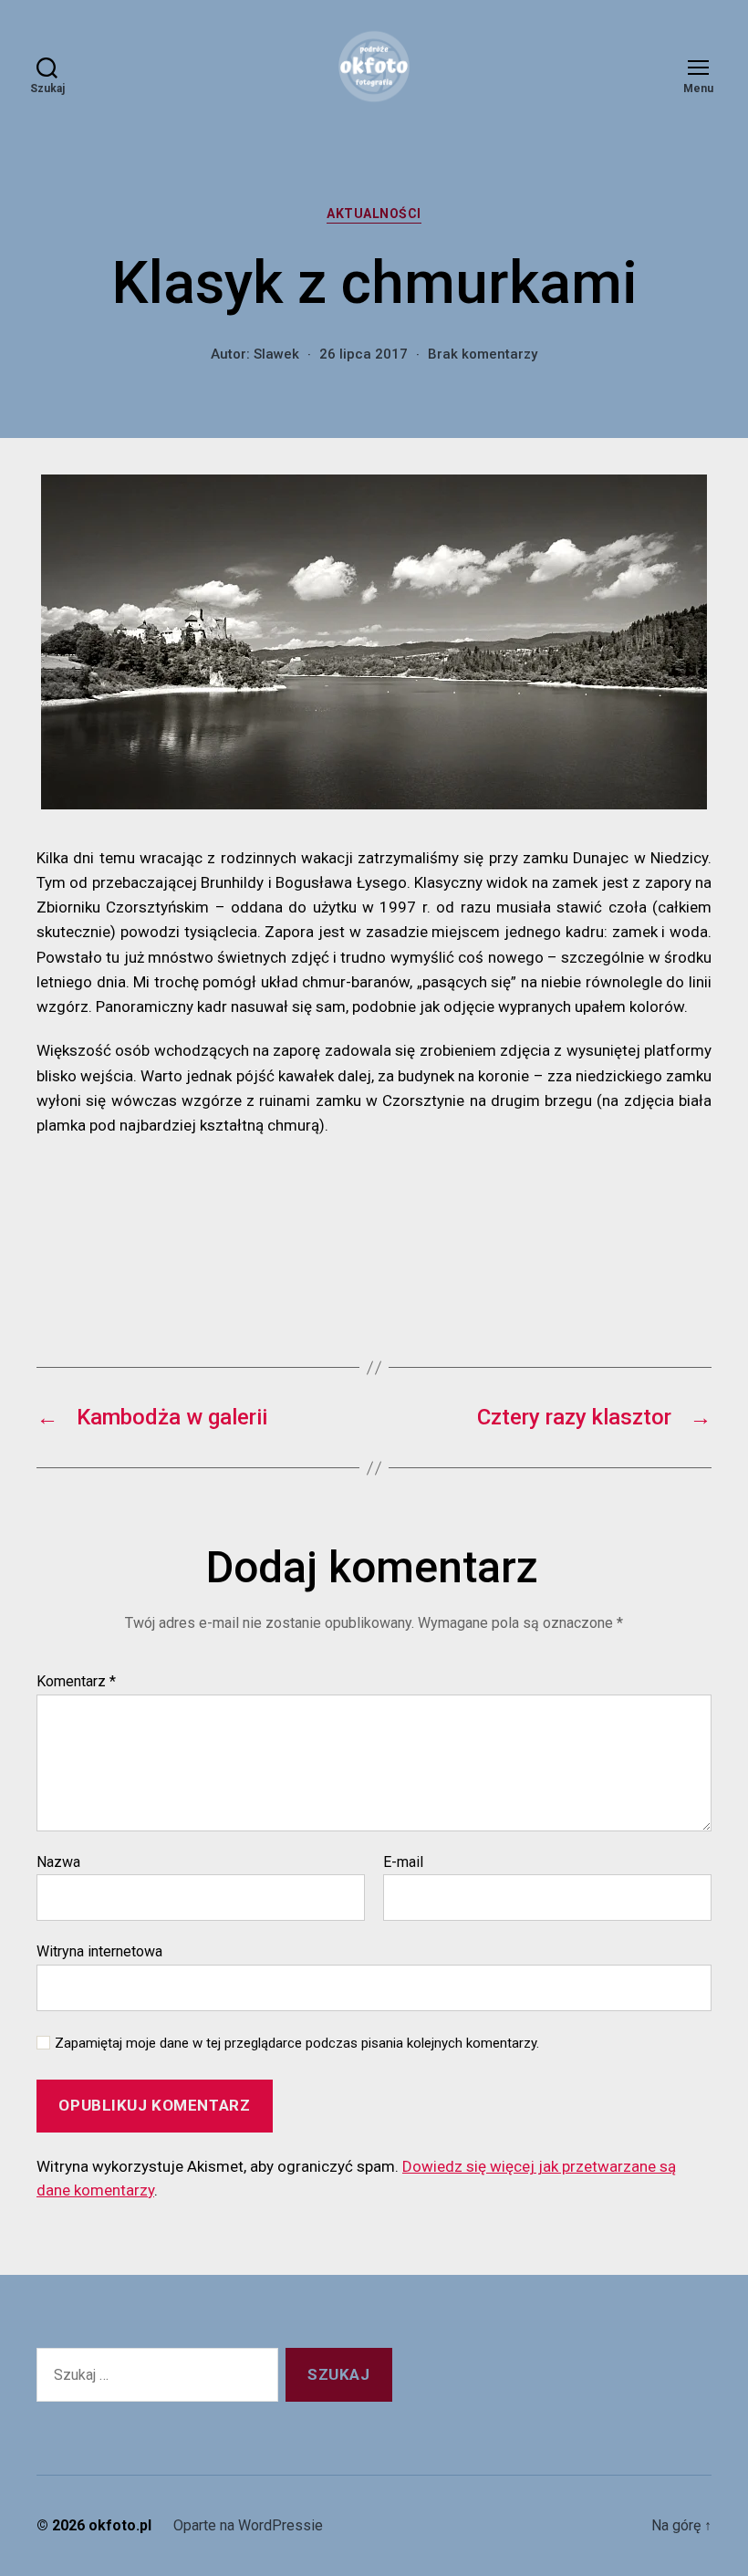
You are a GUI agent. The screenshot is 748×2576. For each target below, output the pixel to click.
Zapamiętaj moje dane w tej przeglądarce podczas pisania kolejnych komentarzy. (297, 2043)
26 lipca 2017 (364, 354)
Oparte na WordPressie (248, 2525)
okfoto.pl (120, 2525)
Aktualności (374, 214)
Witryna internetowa (99, 1951)
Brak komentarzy (483, 354)
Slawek (276, 354)
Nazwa (58, 1862)
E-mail (403, 1862)
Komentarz (76, 1682)
